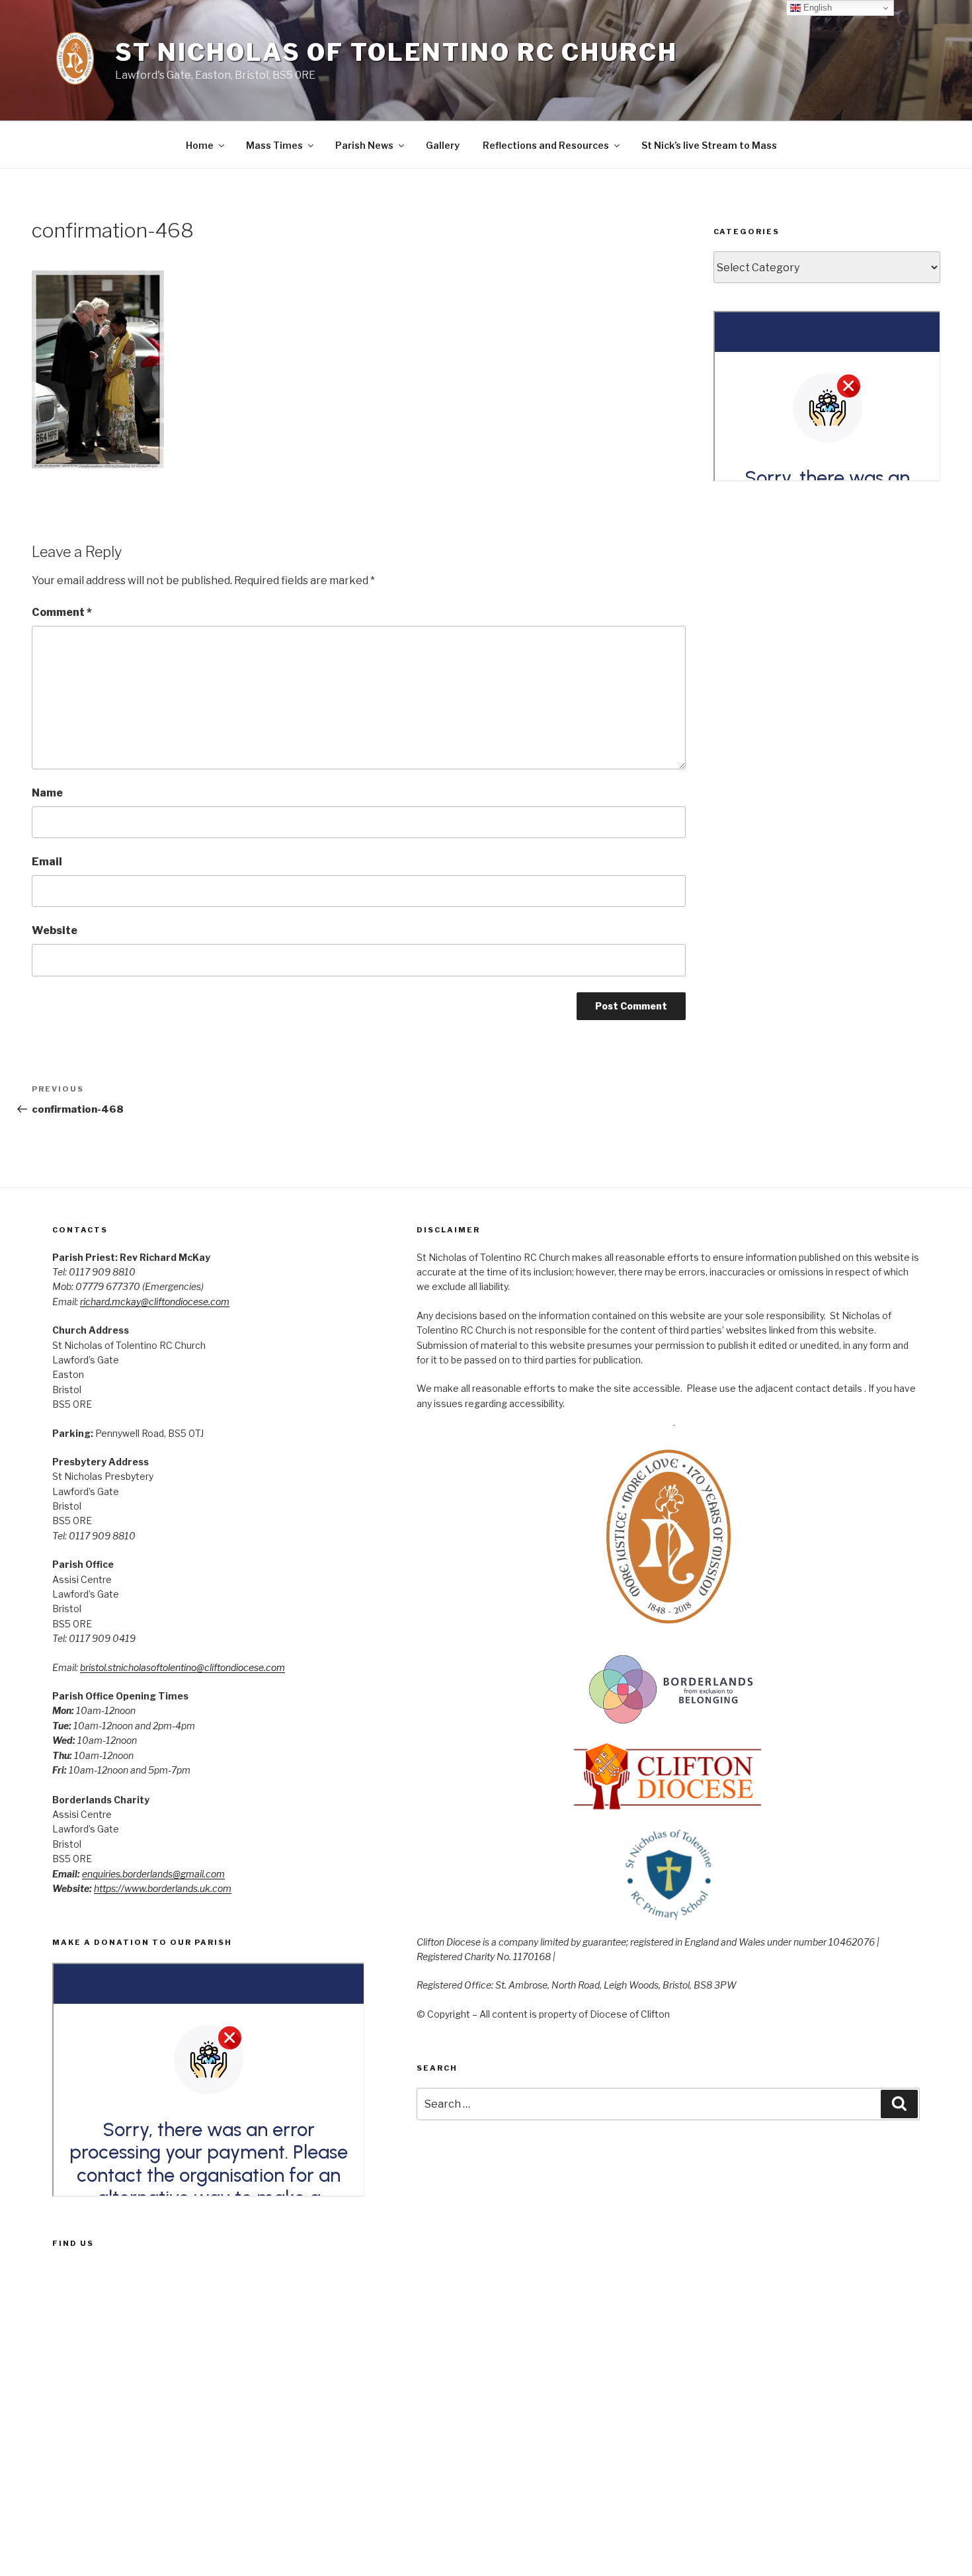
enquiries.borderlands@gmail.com (153, 1874)
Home (200, 145)
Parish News (364, 145)
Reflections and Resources (546, 145)
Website (55, 930)
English (816, 8)
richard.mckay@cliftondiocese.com (155, 1302)
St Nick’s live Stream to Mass (709, 145)
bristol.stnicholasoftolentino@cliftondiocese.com (182, 1667)
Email (47, 862)
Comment (62, 612)
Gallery (443, 145)
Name (47, 793)
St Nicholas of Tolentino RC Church (396, 52)
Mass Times (274, 145)
